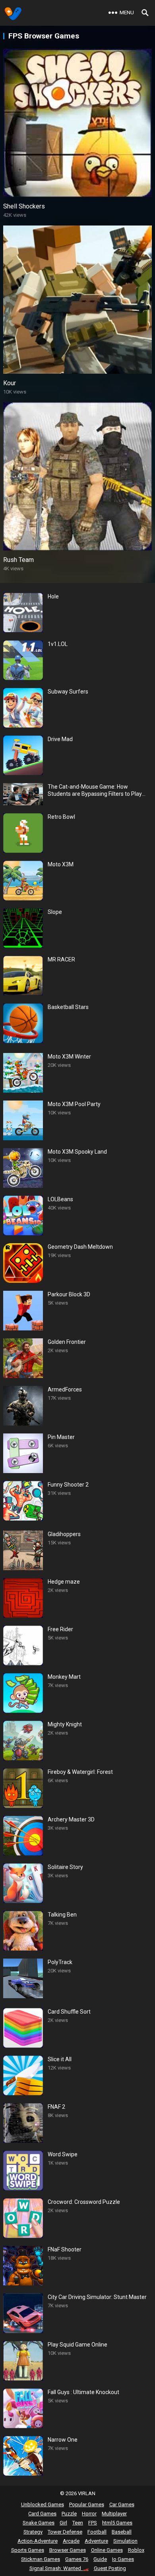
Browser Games (68, 2550)
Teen (78, 2523)
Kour (10, 383)
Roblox (136, 2550)
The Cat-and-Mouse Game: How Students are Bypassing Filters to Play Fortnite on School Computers (95, 790)
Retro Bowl (61, 817)
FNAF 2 (56, 2107)
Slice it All (60, 2059)
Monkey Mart (64, 1677)
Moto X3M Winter (69, 1057)
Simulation (125, 2541)
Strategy (33, 2532)
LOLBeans (60, 1199)
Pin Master (61, 1437)
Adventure (96, 2541)
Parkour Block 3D (69, 1294)
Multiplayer (114, 2514)
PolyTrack (60, 1962)
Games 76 (77, 2559)
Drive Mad (60, 739)
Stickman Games (41, 2559)
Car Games (122, 2504)
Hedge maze (64, 1582)
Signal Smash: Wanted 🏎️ (59, 2568)
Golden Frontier (67, 1342)
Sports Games (28, 2550)
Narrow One (63, 2440)
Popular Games (87, 2504)
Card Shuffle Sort (69, 2012)
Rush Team (18, 560)
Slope (55, 912)
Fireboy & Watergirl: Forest (80, 1772)
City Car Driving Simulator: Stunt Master (97, 2297)
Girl (63, 2523)
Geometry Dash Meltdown (80, 1247)
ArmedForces (65, 1389)
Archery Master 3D (71, 1819)
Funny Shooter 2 (68, 1485)
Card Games (42, 2514)
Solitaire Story (65, 1867)
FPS (93, 2523)
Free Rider (60, 1629)
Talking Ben (62, 1915)
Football (97, 2532)
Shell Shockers (24, 206)
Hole (53, 596)
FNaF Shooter (65, 2249)
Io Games (123, 2559)
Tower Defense (65, 2532)
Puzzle (69, 2514)
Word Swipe (63, 2154)
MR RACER (61, 959)
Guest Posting (110, 2568)
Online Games (107, 2550)
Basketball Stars (68, 1007)
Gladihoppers (64, 1534)
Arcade (71, 2541)
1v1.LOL (58, 644)
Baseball (122, 2532)
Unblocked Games (43, 2504)
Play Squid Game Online (77, 2345)
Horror (89, 2514)
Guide (100, 2559)
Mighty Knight (65, 1724)
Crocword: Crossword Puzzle (84, 2202)
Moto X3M (61, 864)
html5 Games (117, 2523)
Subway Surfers (68, 692)
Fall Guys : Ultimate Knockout (83, 2392)
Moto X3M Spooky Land (77, 1152)
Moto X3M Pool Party (74, 1104)
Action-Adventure (38, 2541)
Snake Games (39, 2523)
